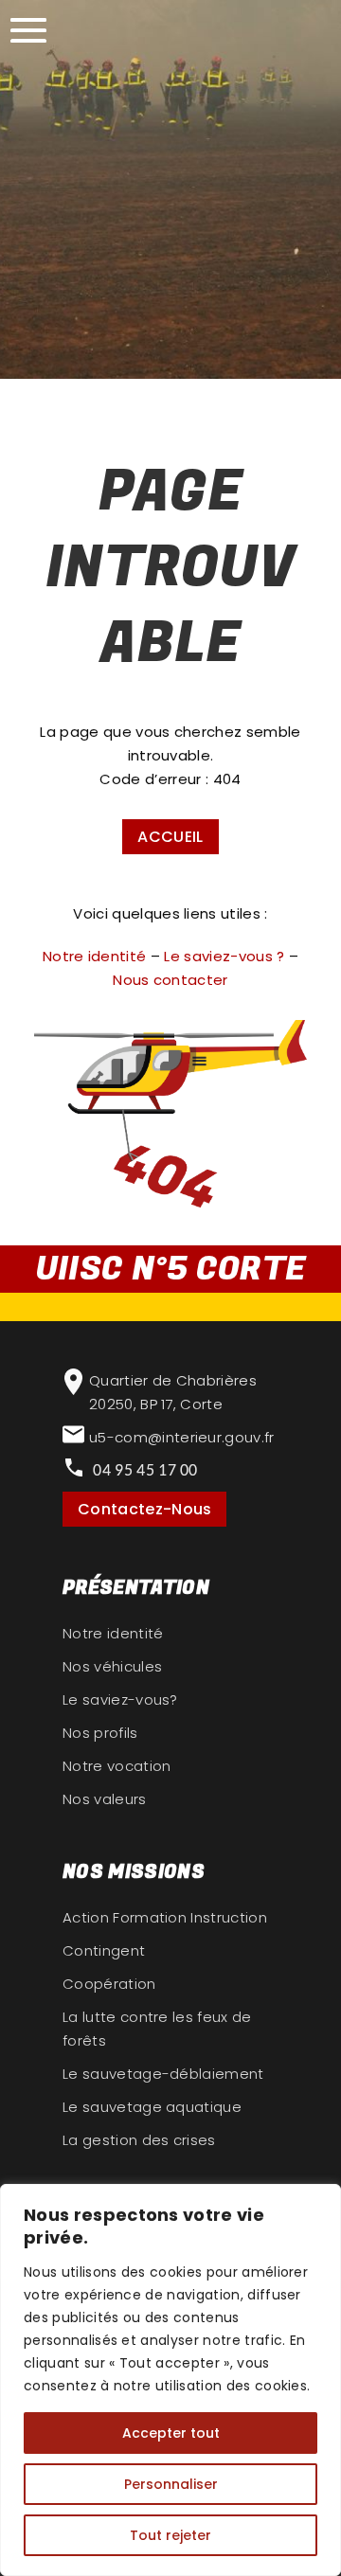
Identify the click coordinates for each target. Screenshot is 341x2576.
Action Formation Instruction (165, 1917)
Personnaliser (171, 2484)
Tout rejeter (170, 2535)
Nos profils (100, 1733)
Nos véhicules (112, 1666)
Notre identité (94, 956)
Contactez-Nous (144, 1509)
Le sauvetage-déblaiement (163, 2074)
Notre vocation (117, 1766)
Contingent (104, 1950)
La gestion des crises (139, 2140)
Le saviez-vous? (120, 1699)
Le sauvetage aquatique (152, 2107)
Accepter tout (171, 2433)
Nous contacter (170, 980)
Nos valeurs (105, 1799)
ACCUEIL (170, 837)
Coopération (109, 1984)
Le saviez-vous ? (224, 956)
